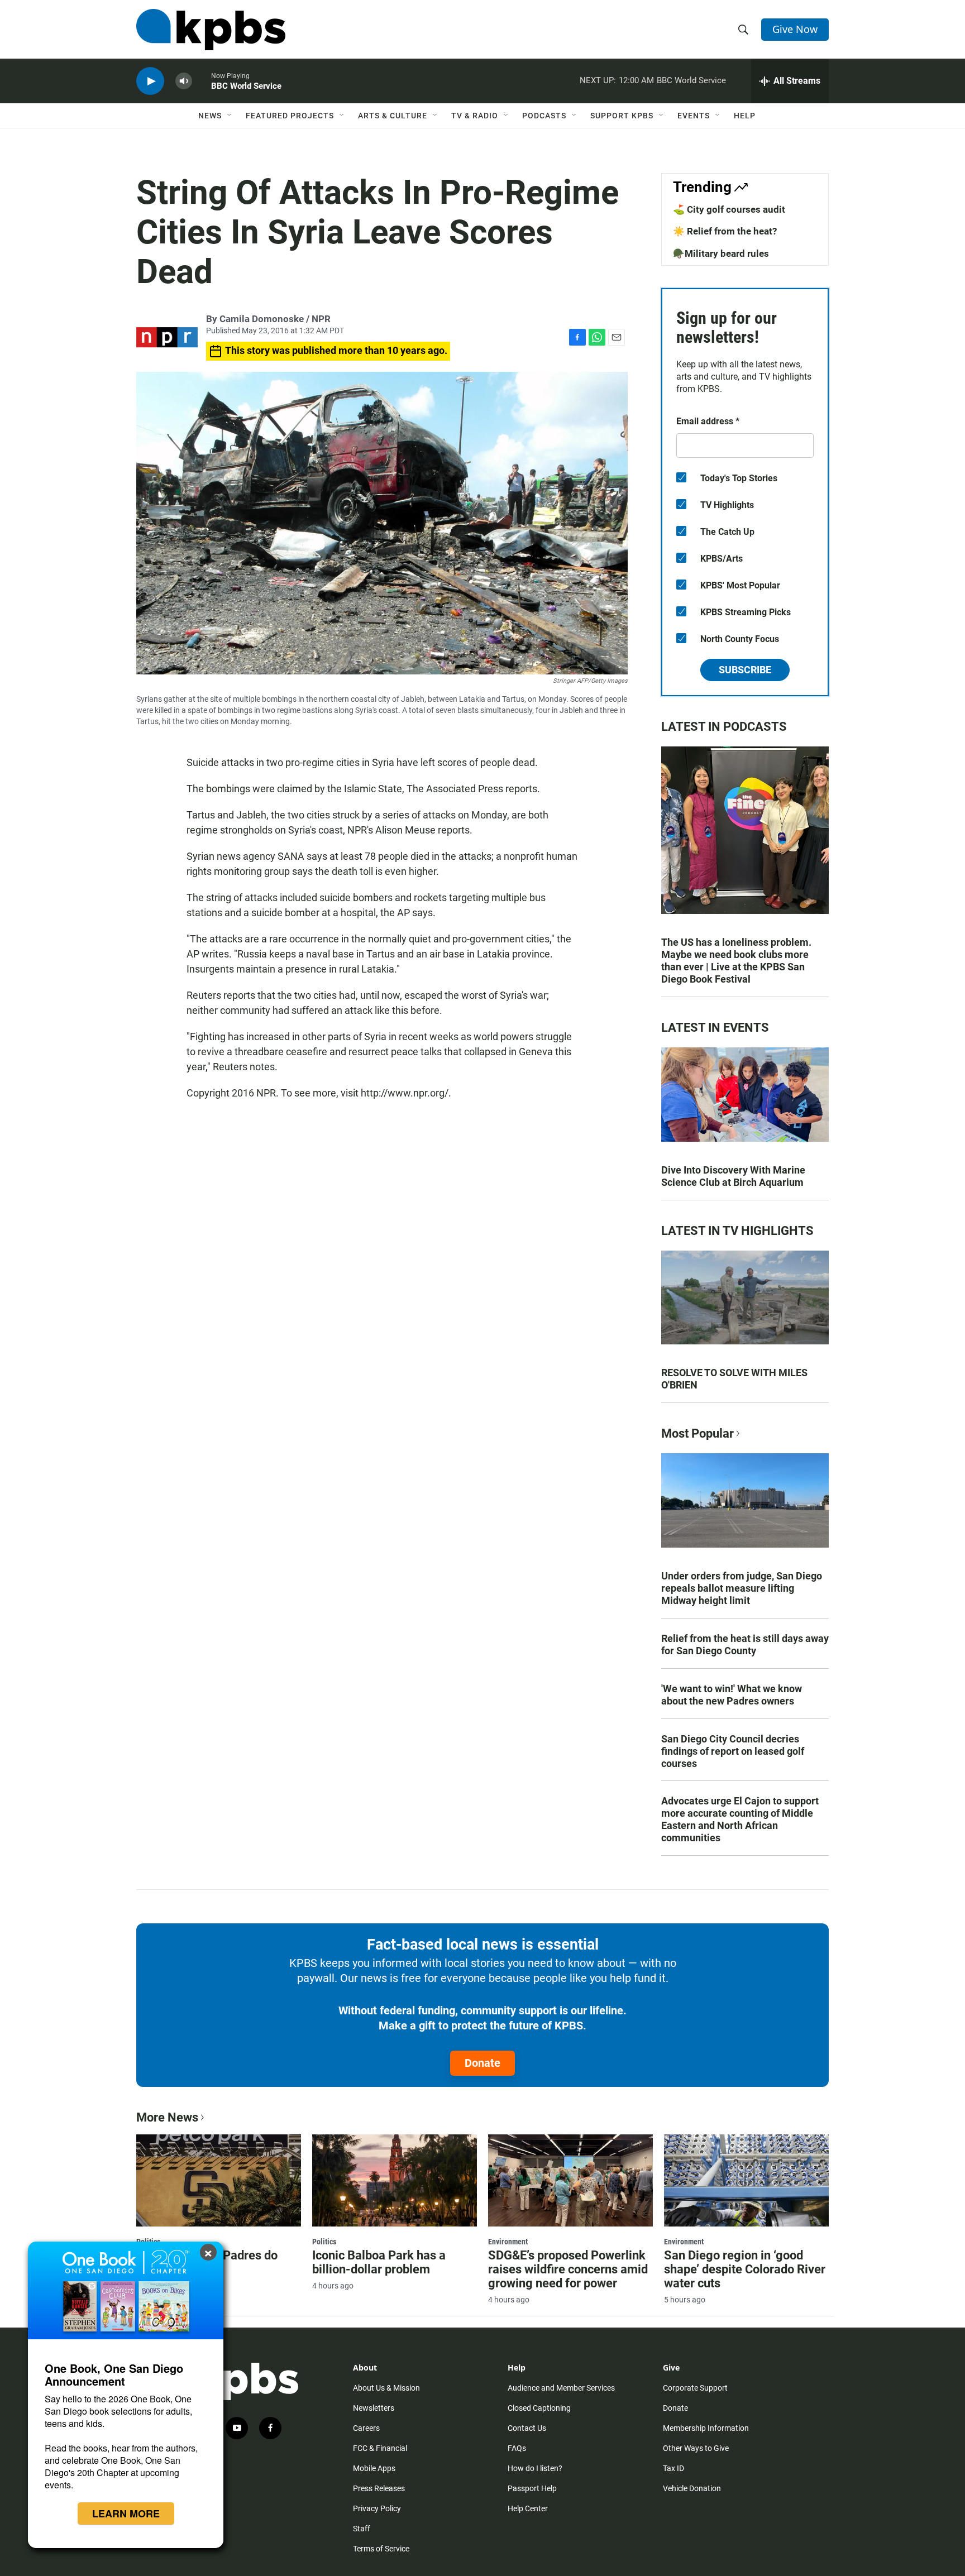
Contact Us (527, 2428)
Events (694, 116)
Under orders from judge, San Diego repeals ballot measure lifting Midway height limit (742, 1588)
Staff (362, 2529)
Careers (366, 2428)
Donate (482, 2063)
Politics (324, 2242)
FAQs (517, 2448)
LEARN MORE (126, 2513)
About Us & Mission (386, 2388)
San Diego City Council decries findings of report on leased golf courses (733, 1751)
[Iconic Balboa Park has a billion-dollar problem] (395, 2180)
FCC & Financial (380, 2448)
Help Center (528, 2508)
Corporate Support (695, 2388)
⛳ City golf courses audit (729, 209)
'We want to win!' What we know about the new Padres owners (732, 1695)
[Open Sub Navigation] (230, 116)
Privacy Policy (377, 2508)
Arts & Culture (393, 116)
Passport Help (532, 2488)
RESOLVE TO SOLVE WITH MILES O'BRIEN (734, 1379)
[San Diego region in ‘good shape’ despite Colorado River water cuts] (746, 2180)
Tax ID (673, 2468)
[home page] (211, 30)
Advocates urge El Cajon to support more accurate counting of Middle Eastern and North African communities (740, 1819)
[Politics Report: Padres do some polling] (219, 2180)
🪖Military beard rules (721, 253)
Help (745, 116)
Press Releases (379, 2488)
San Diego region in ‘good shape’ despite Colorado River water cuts (745, 2269)
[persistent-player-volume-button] (184, 81)
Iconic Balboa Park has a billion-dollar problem (379, 2262)
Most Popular (698, 1433)
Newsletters (374, 2408)
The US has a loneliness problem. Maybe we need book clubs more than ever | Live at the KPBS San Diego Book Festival (736, 961)
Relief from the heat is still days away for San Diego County (745, 1644)
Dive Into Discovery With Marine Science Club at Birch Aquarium (733, 1176)
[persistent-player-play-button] (150, 81)
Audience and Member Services (561, 2388)
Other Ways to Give (696, 2448)
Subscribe (745, 670)
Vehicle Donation (692, 2488)
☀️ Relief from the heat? (725, 231)
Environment (508, 2242)
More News (167, 2117)
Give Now (795, 29)
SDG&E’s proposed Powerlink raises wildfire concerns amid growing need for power (568, 2269)
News (210, 116)
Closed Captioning (539, 2408)
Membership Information (706, 2428)
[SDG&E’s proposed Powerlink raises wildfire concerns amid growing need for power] (570, 2180)
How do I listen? (535, 2468)
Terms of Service (381, 2549)
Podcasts (544, 116)
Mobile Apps (374, 2468)
